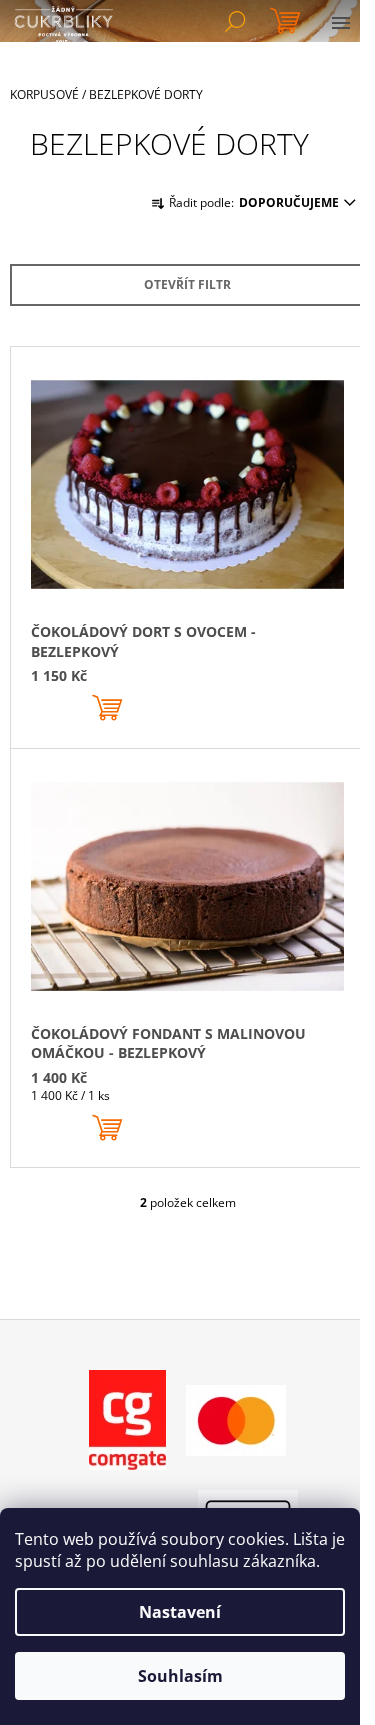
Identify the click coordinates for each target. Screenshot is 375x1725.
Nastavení (180, 1612)
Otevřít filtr (187, 284)
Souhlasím (180, 1676)
